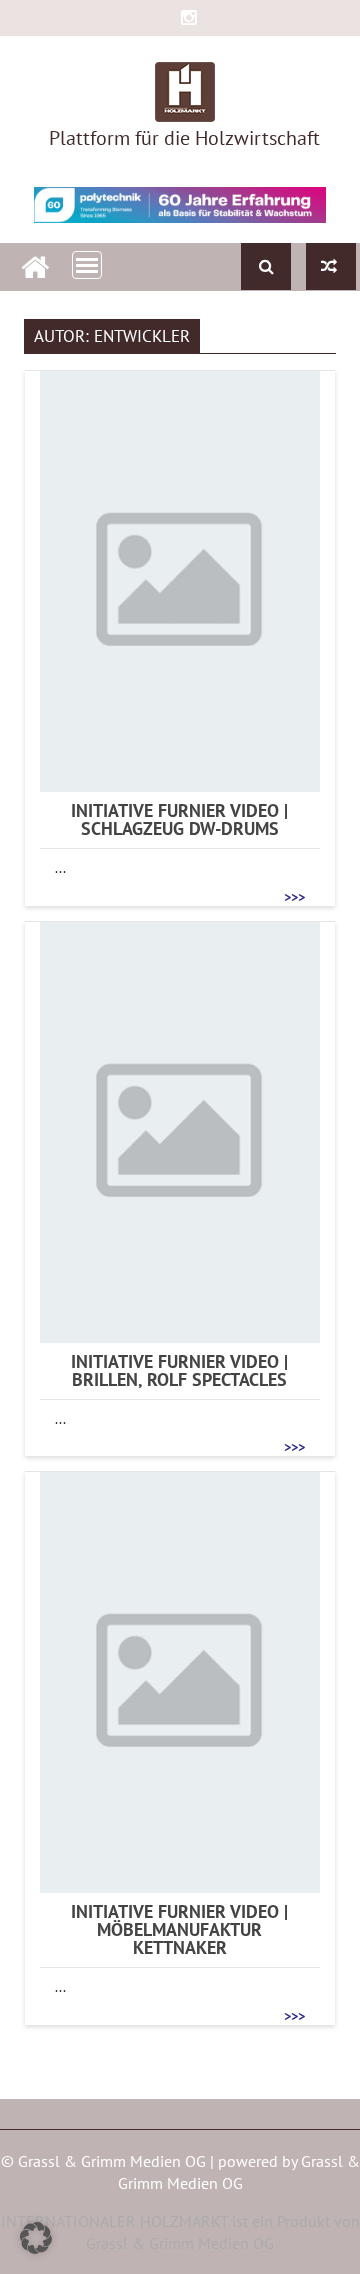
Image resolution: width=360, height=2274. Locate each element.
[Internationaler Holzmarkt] (35, 264)
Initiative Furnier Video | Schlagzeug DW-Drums (179, 820)
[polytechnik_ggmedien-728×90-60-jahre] (180, 205)
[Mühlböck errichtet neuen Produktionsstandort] (331, 266)
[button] (36, 2238)
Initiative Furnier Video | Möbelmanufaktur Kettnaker (179, 1930)
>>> (294, 896)
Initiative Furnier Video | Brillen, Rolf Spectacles (179, 1371)
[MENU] (87, 265)
